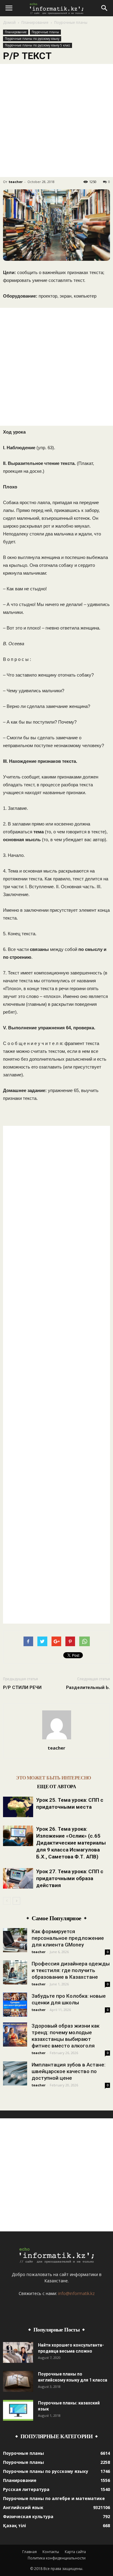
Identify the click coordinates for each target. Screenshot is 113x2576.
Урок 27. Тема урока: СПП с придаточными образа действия (70, 1878)
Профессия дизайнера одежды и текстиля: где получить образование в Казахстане (71, 1970)
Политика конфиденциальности (57, 2558)
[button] (105, 8)
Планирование (35, 22)
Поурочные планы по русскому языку (32, 39)
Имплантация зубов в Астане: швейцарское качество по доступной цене (69, 2071)
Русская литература (26, 2489)
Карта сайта (75, 2552)
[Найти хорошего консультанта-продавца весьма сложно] (18, 2352)
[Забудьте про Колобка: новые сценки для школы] (15, 2005)
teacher (16, 182)
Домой (9, 22)
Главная (30, 2552)
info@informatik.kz (76, 2293)
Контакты (51, 2552)
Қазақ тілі (14, 2525)
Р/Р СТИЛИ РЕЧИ (22, 1687)
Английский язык (23, 2507)
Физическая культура (28, 2516)
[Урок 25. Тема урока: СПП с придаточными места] (18, 1807)
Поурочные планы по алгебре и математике (54, 2498)
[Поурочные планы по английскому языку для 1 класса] (18, 2381)
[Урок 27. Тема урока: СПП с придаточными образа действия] (18, 1878)
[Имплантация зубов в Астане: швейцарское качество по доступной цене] (15, 2073)
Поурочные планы (71, 22)
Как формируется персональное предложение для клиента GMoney (68, 1938)
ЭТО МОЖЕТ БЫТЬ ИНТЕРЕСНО (53, 1778)
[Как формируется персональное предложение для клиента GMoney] (15, 1940)
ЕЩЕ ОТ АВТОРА (56, 1787)
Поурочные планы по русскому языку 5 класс (38, 45)
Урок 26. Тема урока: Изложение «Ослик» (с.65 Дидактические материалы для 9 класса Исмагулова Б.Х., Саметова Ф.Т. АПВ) (71, 1843)
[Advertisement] (56, 120)
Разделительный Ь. (88, 1687)
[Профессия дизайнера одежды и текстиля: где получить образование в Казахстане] (15, 1972)
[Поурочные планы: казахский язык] (18, 2410)
